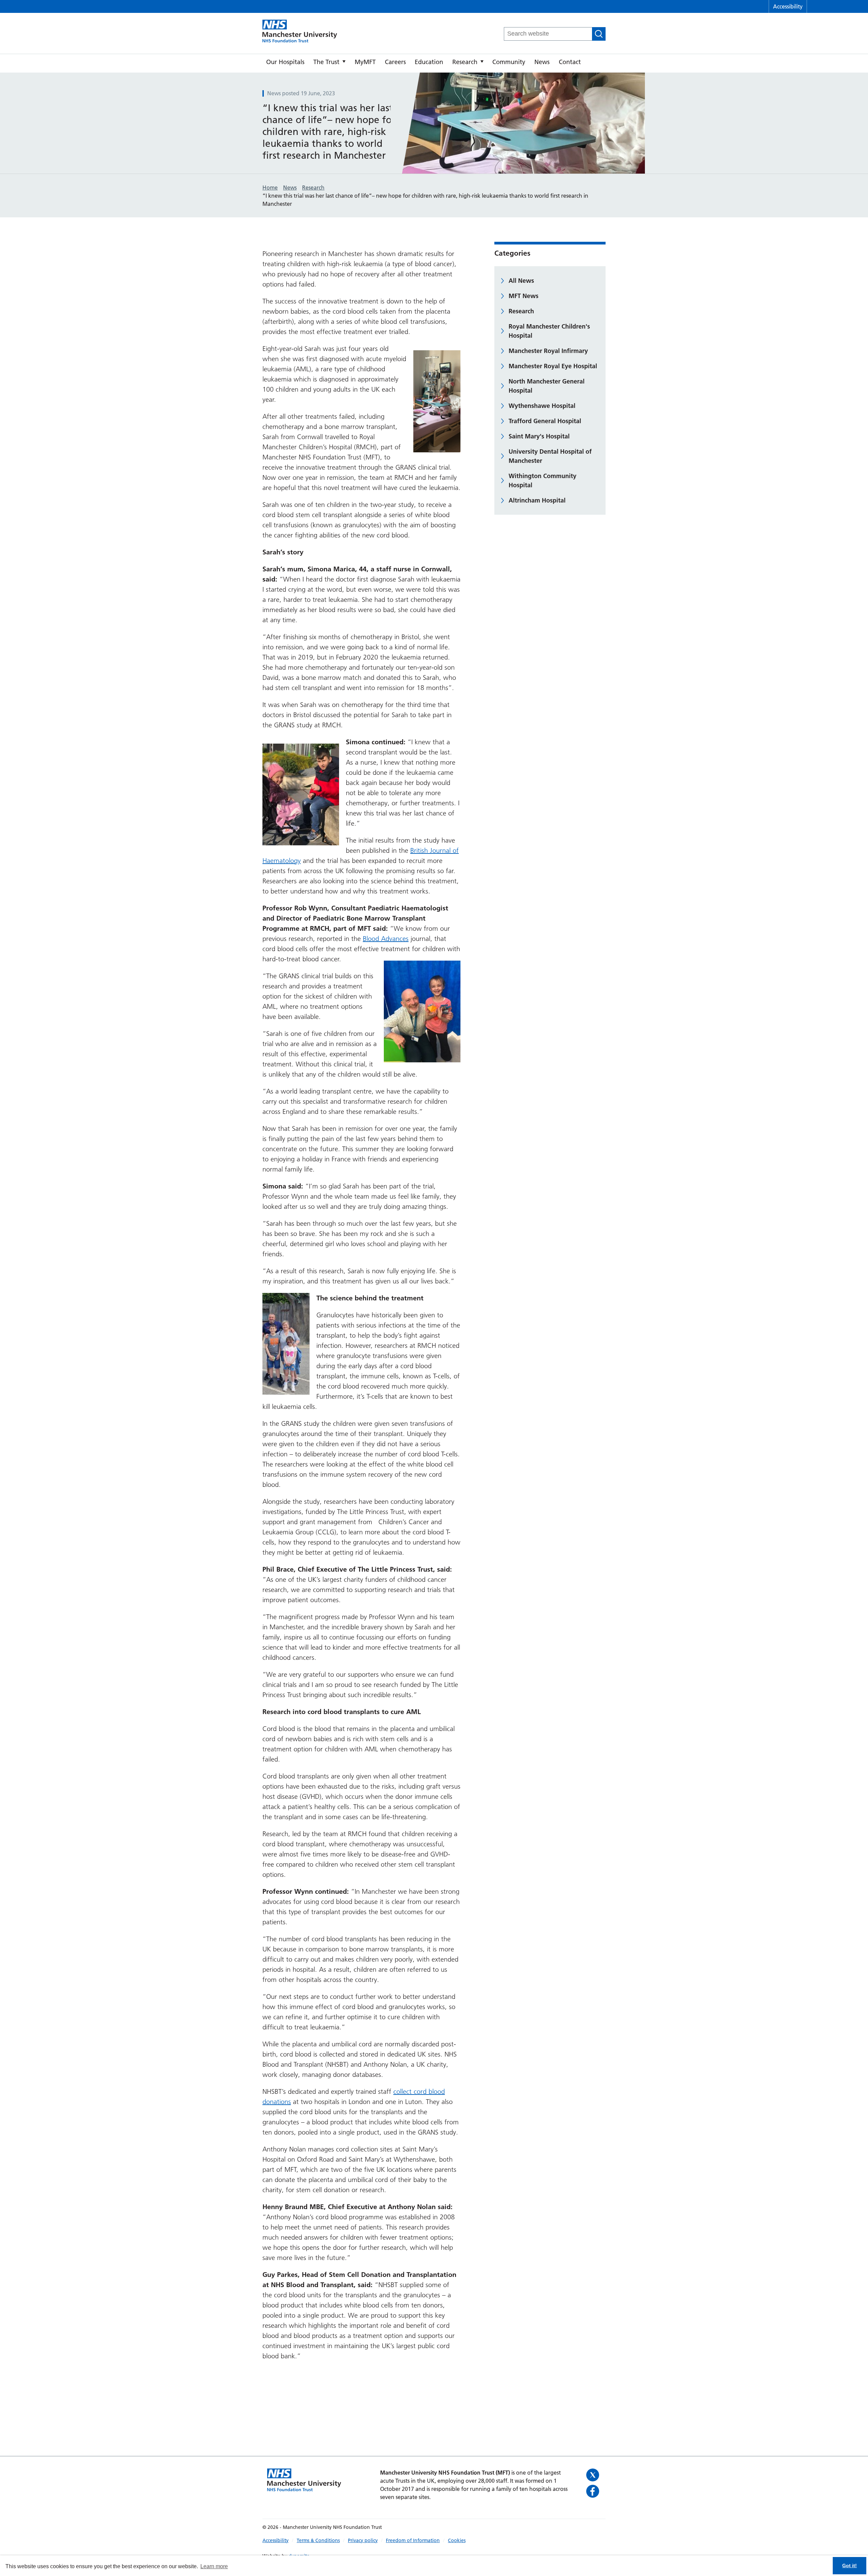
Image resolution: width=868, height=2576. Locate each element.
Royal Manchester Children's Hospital (549, 331)
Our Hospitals (285, 62)
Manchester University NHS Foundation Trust (300, 32)
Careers (395, 62)
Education (429, 62)
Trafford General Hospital (545, 421)
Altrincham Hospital (537, 500)
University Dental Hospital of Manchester (550, 456)
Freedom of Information (413, 2540)
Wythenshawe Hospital (542, 406)
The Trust (326, 62)
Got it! (850, 2565)
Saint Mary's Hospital (539, 436)
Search (599, 34)
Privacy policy (363, 2540)
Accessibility (788, 6)
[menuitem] (285, 63)
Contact (570, 62)
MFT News (524, 296)
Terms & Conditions (318, 2540)
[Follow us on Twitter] (594, 2475)
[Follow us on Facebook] (594, 2491)
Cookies (457, 2540)
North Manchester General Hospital (547, 386)
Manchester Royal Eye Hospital (553, 366)
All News (521, 281)
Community (509, 62)
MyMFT (365, 62)
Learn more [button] (214, 2566)
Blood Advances (386, 939)
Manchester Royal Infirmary (548, 351)
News (542, 62)
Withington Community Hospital (542, 480)
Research (465, 62)
